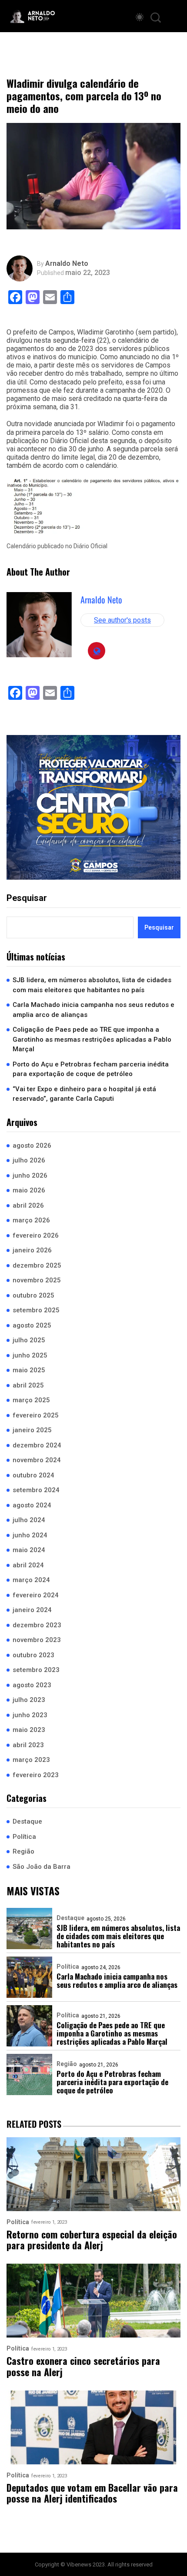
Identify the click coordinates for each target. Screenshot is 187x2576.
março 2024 (31, 1580)
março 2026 (31, 1220)
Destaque (27, 1821)
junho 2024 (30, 1535)
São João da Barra (42, 1867)
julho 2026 (29, 1160)
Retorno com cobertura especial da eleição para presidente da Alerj (92, 2240)
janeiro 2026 (32, 1250)
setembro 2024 (36, 1490)
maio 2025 (29, 1370)
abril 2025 (28, 1385)
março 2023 (31, 1760)
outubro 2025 (33, 1295)
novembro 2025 (37, 1280)
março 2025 (31, 1400)
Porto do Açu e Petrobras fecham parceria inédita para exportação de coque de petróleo (91, 1069)
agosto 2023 (32, 1685)
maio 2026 (29, 1190)
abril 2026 (28, 1205)
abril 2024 (28, 1565)
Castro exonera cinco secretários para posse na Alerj (83, 2366)
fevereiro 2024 (36, 1595)
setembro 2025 (36, 1310)
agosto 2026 (32, 1146)
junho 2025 (30, 1355)
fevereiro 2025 (36, 1415)
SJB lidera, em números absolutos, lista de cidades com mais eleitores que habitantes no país (92, 985)
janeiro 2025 (32, 1430)
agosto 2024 (32, 1505)
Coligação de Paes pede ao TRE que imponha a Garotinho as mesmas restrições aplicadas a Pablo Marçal (92, 1039)
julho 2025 (29, 1340)
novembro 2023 (37, 1640)
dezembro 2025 (37, 1265)
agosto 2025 (32, 1325)
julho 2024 (29, 1520)
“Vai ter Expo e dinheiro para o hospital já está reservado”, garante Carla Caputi (84, 1094)
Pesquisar (27, 898)
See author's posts (122, 620)
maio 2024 (29, 1550)
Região (23, 1851)
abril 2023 (28, 1745)
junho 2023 (30, 1715)
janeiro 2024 (32, 1610)
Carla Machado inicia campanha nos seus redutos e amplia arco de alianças (93, 1010)
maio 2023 (29, 1730)
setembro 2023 (36, 1670)
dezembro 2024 (37, 1445)
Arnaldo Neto (67, 264)
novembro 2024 (37, 1460)
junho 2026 (30, 1175)
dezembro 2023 (37, 1625)
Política (24, 1837)
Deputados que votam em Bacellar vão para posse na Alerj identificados (92, 2493)
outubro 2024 (33, 1475)
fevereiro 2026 (36, 1235)
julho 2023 (29, 1700)
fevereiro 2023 (36, 1775)
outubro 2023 (33, 1655)
